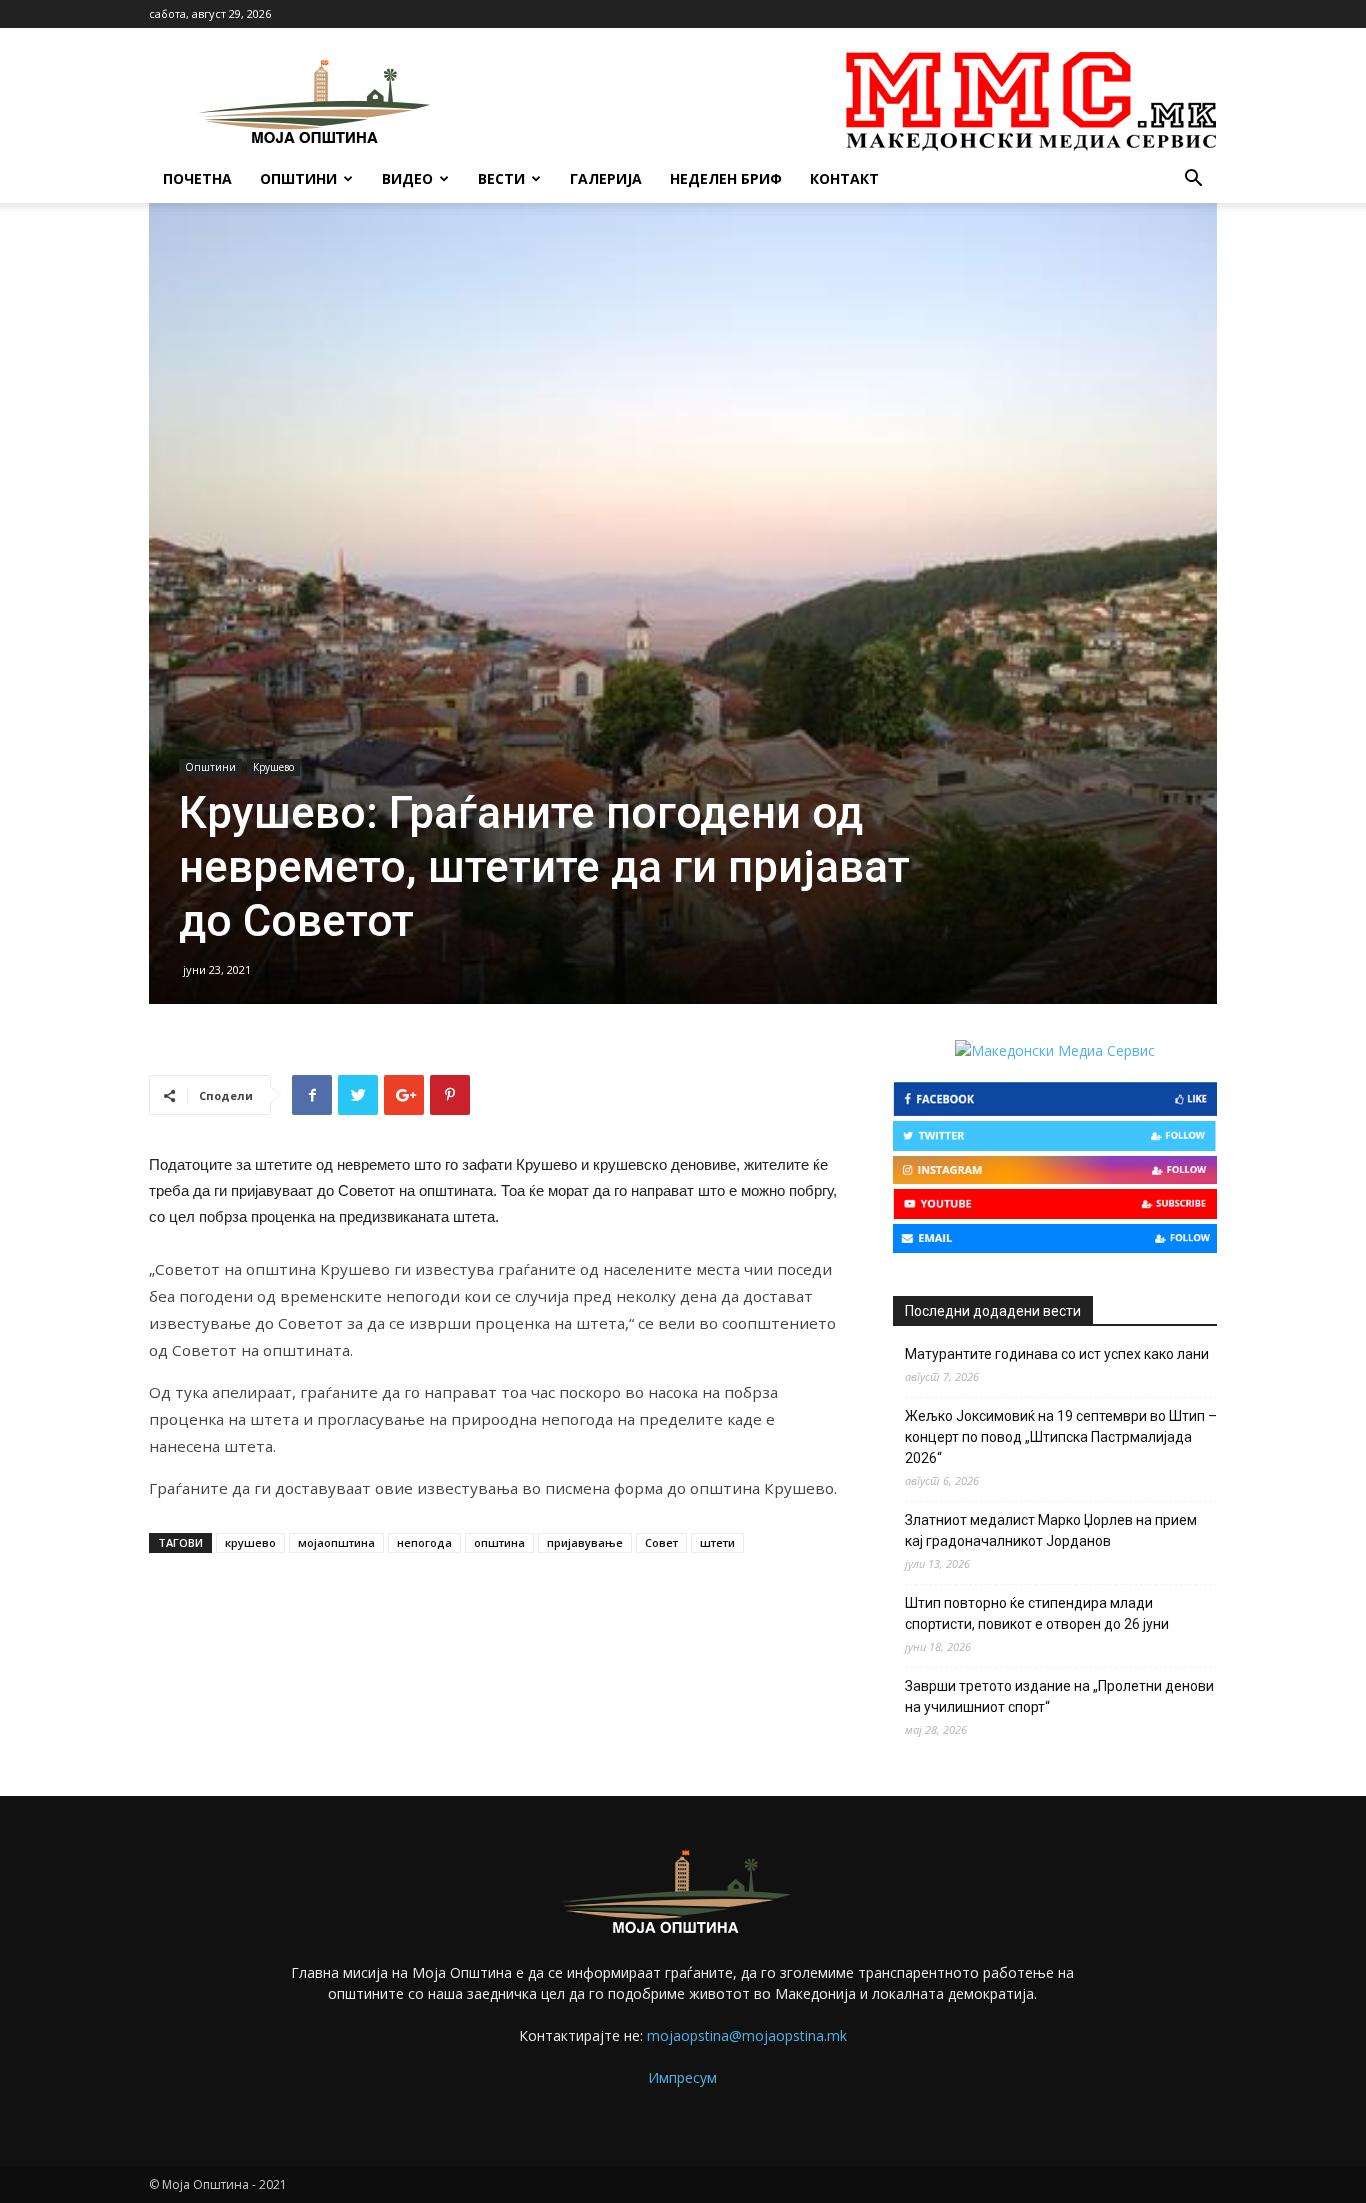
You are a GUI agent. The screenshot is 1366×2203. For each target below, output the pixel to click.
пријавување (585, 1542)
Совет (661, 1542)
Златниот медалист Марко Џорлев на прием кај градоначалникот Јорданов (1051, 1530)
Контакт (844, 178)
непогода (424, 1542)
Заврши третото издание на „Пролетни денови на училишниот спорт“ (1059, 1696)
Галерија (606, 178)
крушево (250, 1542)
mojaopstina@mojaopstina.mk (747, 2035)
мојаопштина (336, 1542)
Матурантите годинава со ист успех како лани (1057, 1354)
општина (499, 1542)
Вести (501, 178)
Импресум (682, 2077)
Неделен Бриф (726, 178)
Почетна (197, 178)
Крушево (273, 767)
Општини (298, 178)
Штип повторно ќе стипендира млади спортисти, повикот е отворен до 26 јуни (1037, 1613)
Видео (407, 178)
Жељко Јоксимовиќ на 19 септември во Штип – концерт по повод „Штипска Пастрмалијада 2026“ (1061, 1437)
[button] (1193, 180)
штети (717, 1542)
